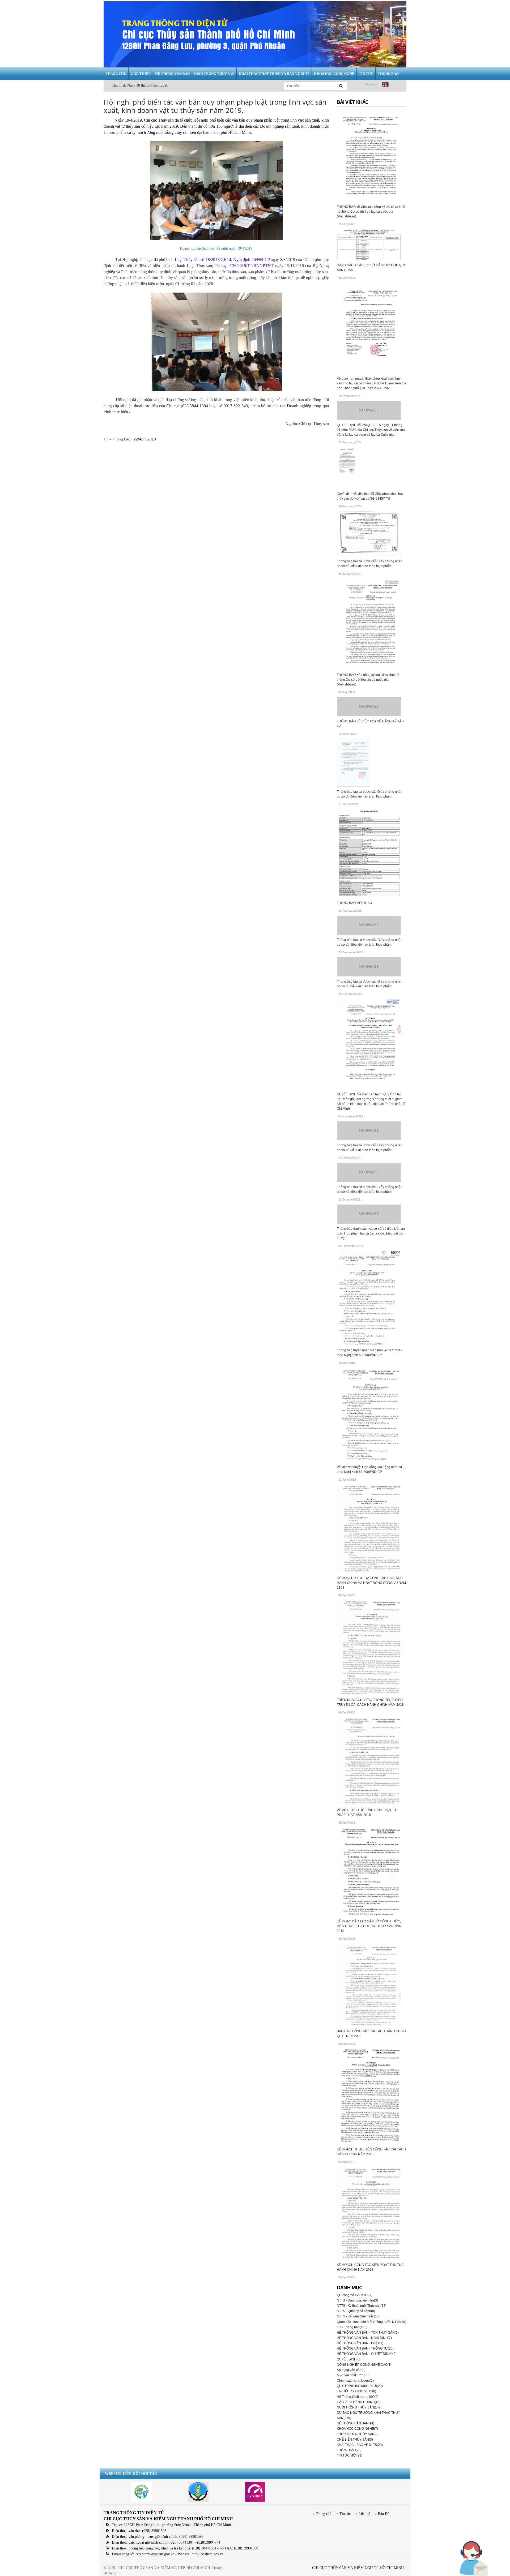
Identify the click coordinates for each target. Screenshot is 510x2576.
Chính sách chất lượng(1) (355, 2381)
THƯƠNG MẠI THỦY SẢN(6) (358, 2434)
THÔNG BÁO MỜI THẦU (354, 903)
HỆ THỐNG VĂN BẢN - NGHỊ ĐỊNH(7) (364, 2338)
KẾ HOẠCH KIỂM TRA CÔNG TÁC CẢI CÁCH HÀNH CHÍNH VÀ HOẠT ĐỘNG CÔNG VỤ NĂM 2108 (371, 1583)
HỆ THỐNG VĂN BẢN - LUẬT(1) (360, 2343)
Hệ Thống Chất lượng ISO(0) (358, 2397)
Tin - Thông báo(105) (352, 2327)
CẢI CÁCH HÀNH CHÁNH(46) (359, 2402)
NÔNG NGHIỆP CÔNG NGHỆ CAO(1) (364, 2365)
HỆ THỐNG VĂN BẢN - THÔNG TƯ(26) (365, 2348)
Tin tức (345, 2514)
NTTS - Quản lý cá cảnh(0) (356, 2311)
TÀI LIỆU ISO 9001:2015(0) (356, 2391)
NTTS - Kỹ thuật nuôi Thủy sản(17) (362, 2306)
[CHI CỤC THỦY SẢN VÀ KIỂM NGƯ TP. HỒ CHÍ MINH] (255, 34)
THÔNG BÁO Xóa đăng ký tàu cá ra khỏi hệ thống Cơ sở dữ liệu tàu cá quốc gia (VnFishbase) (368, 680)
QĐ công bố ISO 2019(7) (355, 2295)
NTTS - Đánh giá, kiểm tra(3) (357, 2300)
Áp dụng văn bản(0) (351, 2370)
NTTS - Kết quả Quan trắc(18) (358, 2316)
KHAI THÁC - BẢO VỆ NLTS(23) (360, 2445)
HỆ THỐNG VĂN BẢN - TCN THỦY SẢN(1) (368, 2333)
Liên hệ (364, 2514)
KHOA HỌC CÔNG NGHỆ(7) (357, 2429)
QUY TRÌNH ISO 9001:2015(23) (360, 2386)
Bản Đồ (384, 2514)
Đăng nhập (370, 84)
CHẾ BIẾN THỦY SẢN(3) (355, 2440)
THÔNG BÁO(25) (349, 2450)
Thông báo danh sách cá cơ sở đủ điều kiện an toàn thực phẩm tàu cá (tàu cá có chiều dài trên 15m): (371, 1233)
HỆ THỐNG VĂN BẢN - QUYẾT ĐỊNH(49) (367, 2354)
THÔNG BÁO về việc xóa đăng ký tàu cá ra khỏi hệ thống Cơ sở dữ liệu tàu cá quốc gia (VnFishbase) (371, 212)
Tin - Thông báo (117, 439)
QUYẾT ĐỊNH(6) (349, 2359)
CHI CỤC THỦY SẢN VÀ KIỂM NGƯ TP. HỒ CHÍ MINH (358, 2568)
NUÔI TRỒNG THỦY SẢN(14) (358, 2407)
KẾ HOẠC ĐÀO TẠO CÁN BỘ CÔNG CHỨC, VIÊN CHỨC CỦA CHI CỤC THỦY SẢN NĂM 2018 (369, 1926)
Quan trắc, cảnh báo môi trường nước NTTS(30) (371, 2322)
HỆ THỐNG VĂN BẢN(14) (356, 2423)
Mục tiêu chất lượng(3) (353, 2375)
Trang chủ (324, 2514)
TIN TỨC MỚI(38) (350, 2455)
